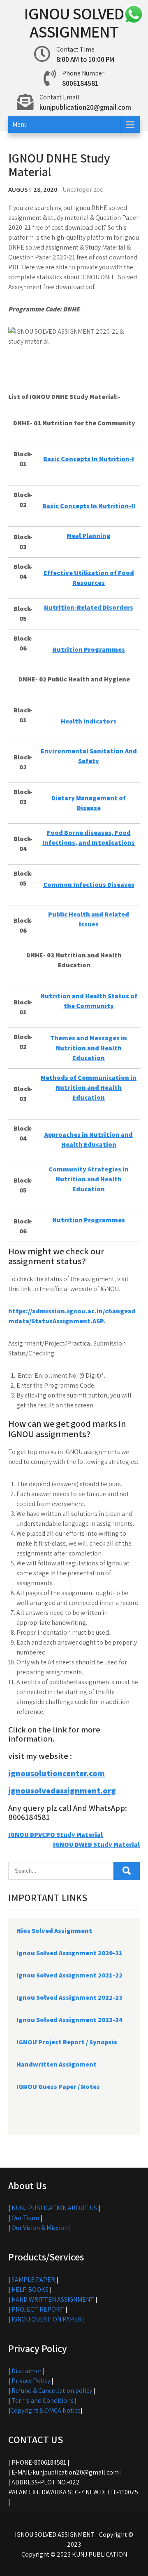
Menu (20, 124)
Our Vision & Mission (40, 2228)
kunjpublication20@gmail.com (85, 107)
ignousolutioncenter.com (57, 1773)
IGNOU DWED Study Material (96, 1844)
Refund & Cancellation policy (52, 2391)
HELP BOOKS (30, 2290)
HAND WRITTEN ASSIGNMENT (53, 2299)
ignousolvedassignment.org (62, 1791)
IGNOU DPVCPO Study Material (55, 1835)
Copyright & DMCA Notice (45, 2410)
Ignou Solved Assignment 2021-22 (69, 1975)
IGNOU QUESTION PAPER (47, 2319)
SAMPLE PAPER (33, 2280)
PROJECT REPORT (38, 2309)
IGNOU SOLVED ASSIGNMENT (74, 22)
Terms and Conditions (43, 2400)
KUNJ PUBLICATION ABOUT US (54, 2208)
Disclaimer (27, 2371)
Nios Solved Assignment (54, 1931)
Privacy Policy (31, 2381)
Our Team (25, 2218)
